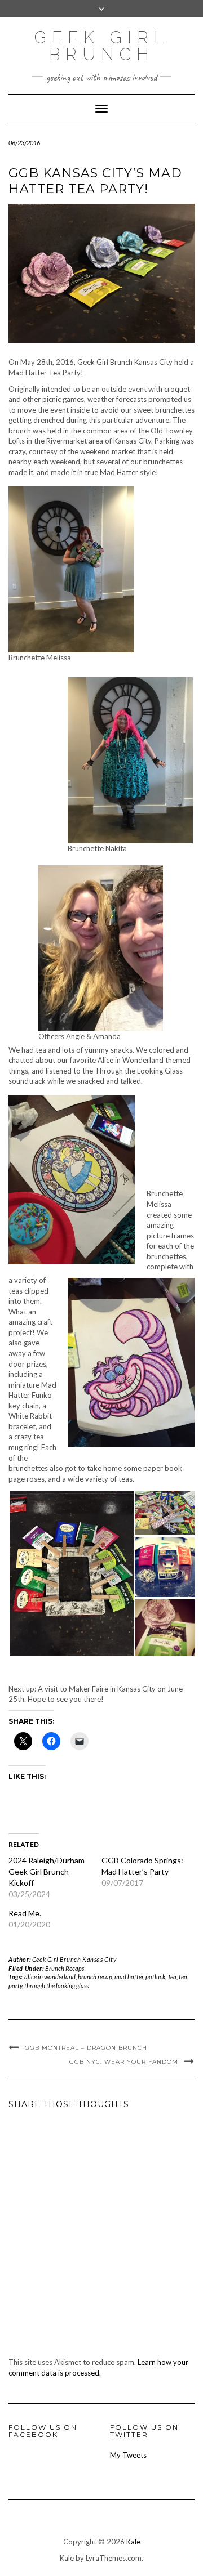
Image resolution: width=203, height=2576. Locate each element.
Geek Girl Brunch (102, 46)
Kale (133, 2542)
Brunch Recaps (65, 1968)
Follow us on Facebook (43, 2431)
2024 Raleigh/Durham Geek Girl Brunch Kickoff (47, 1871)
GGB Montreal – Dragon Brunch (86, 2048)
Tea (172, 1977)
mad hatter (129, 1977)
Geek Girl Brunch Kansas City (74, 1959)
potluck (155, 1977)
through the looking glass (56, 1986)
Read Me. (25, 1913)
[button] (71, 1574)
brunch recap (95, 1977)
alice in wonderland (50, 1977)
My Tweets (128, 2455)
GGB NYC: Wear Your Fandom (124, 2062)
